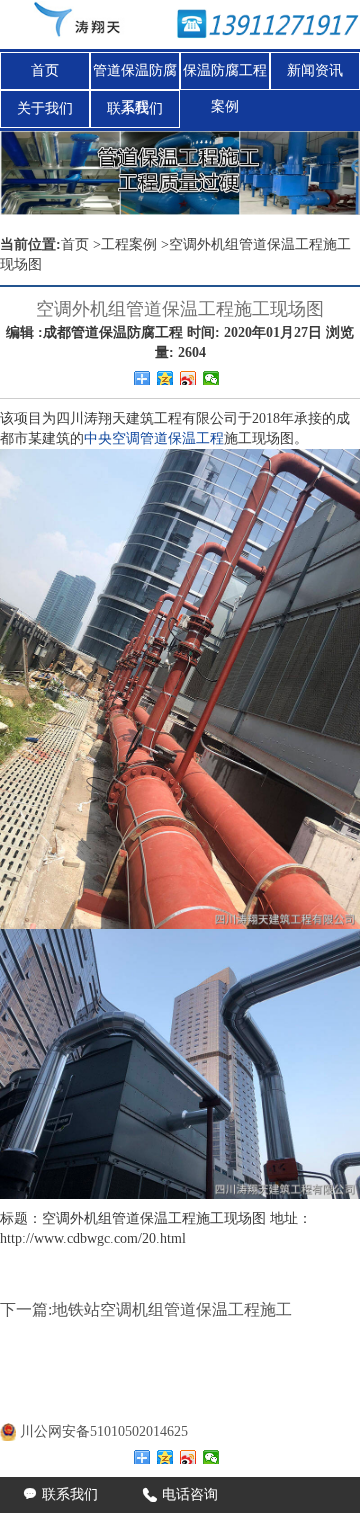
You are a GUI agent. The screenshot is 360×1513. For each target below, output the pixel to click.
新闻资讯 (315, 70)
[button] (333, 173)
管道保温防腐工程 (135, 76)
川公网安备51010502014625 (104, 1431)
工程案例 (129, 244)
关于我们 (45, 108)
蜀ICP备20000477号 (118, 1406)
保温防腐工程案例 (225, 76)
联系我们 (135, 108)
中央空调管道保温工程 (154, 438)
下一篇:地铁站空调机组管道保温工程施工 (146, 1309)
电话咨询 (180, 1494)
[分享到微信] (211, 378)
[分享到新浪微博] (188, 378)
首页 (45, 70)
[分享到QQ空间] (165, 378)
